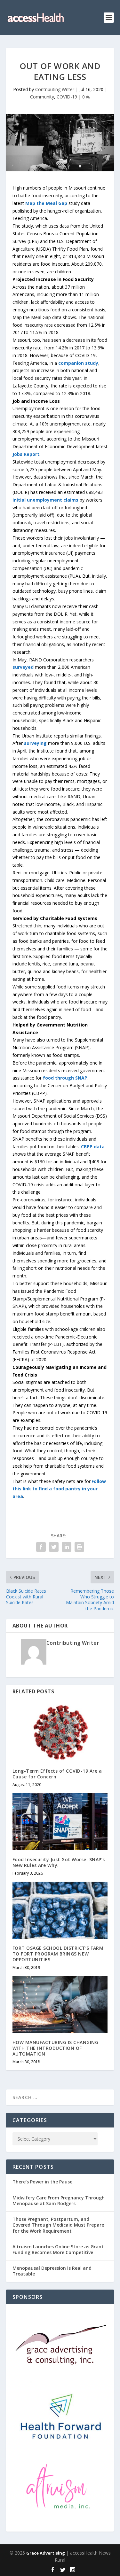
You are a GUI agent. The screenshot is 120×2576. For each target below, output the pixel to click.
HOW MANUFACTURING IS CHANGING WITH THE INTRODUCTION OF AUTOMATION (56, 2048)
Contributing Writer (55, 89)
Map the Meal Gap (46, 203)
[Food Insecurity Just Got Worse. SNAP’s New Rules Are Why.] (60, 1822)
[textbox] (60, 279)
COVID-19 (67, 97)
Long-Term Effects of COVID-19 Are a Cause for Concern (57, 1774)
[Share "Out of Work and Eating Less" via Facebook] (41, 1547)
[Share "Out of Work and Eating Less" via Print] (79, 1547)
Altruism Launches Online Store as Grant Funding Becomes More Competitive (58, 2249)
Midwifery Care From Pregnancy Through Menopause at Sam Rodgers (59, 2201)
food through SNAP (65, 1078)
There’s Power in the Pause (42, 2182)
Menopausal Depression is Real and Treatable (52, 2271)
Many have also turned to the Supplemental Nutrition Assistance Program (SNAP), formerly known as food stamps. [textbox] (58, 1047)
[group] (60, 203)
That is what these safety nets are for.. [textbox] (59, 1489)
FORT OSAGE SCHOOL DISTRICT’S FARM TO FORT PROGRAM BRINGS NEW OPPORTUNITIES (58, 1954)
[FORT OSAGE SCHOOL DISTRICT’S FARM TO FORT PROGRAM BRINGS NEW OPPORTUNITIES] (60, 1910)
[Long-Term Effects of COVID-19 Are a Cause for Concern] (60, 1733)
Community (42, 97)
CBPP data (93, 1147)
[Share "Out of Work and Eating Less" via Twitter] (54, 1547)
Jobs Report (26, 454)
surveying (35, 743)
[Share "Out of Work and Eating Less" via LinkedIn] (67, 1547)
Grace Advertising (46, 2553)
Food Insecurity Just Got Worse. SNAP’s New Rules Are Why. (59, 1862)
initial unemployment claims (45, 500)
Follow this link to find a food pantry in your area (59, 1489)
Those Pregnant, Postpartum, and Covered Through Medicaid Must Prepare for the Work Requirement (58, 2225)
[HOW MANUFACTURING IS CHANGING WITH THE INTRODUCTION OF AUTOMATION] (60, 2005)
